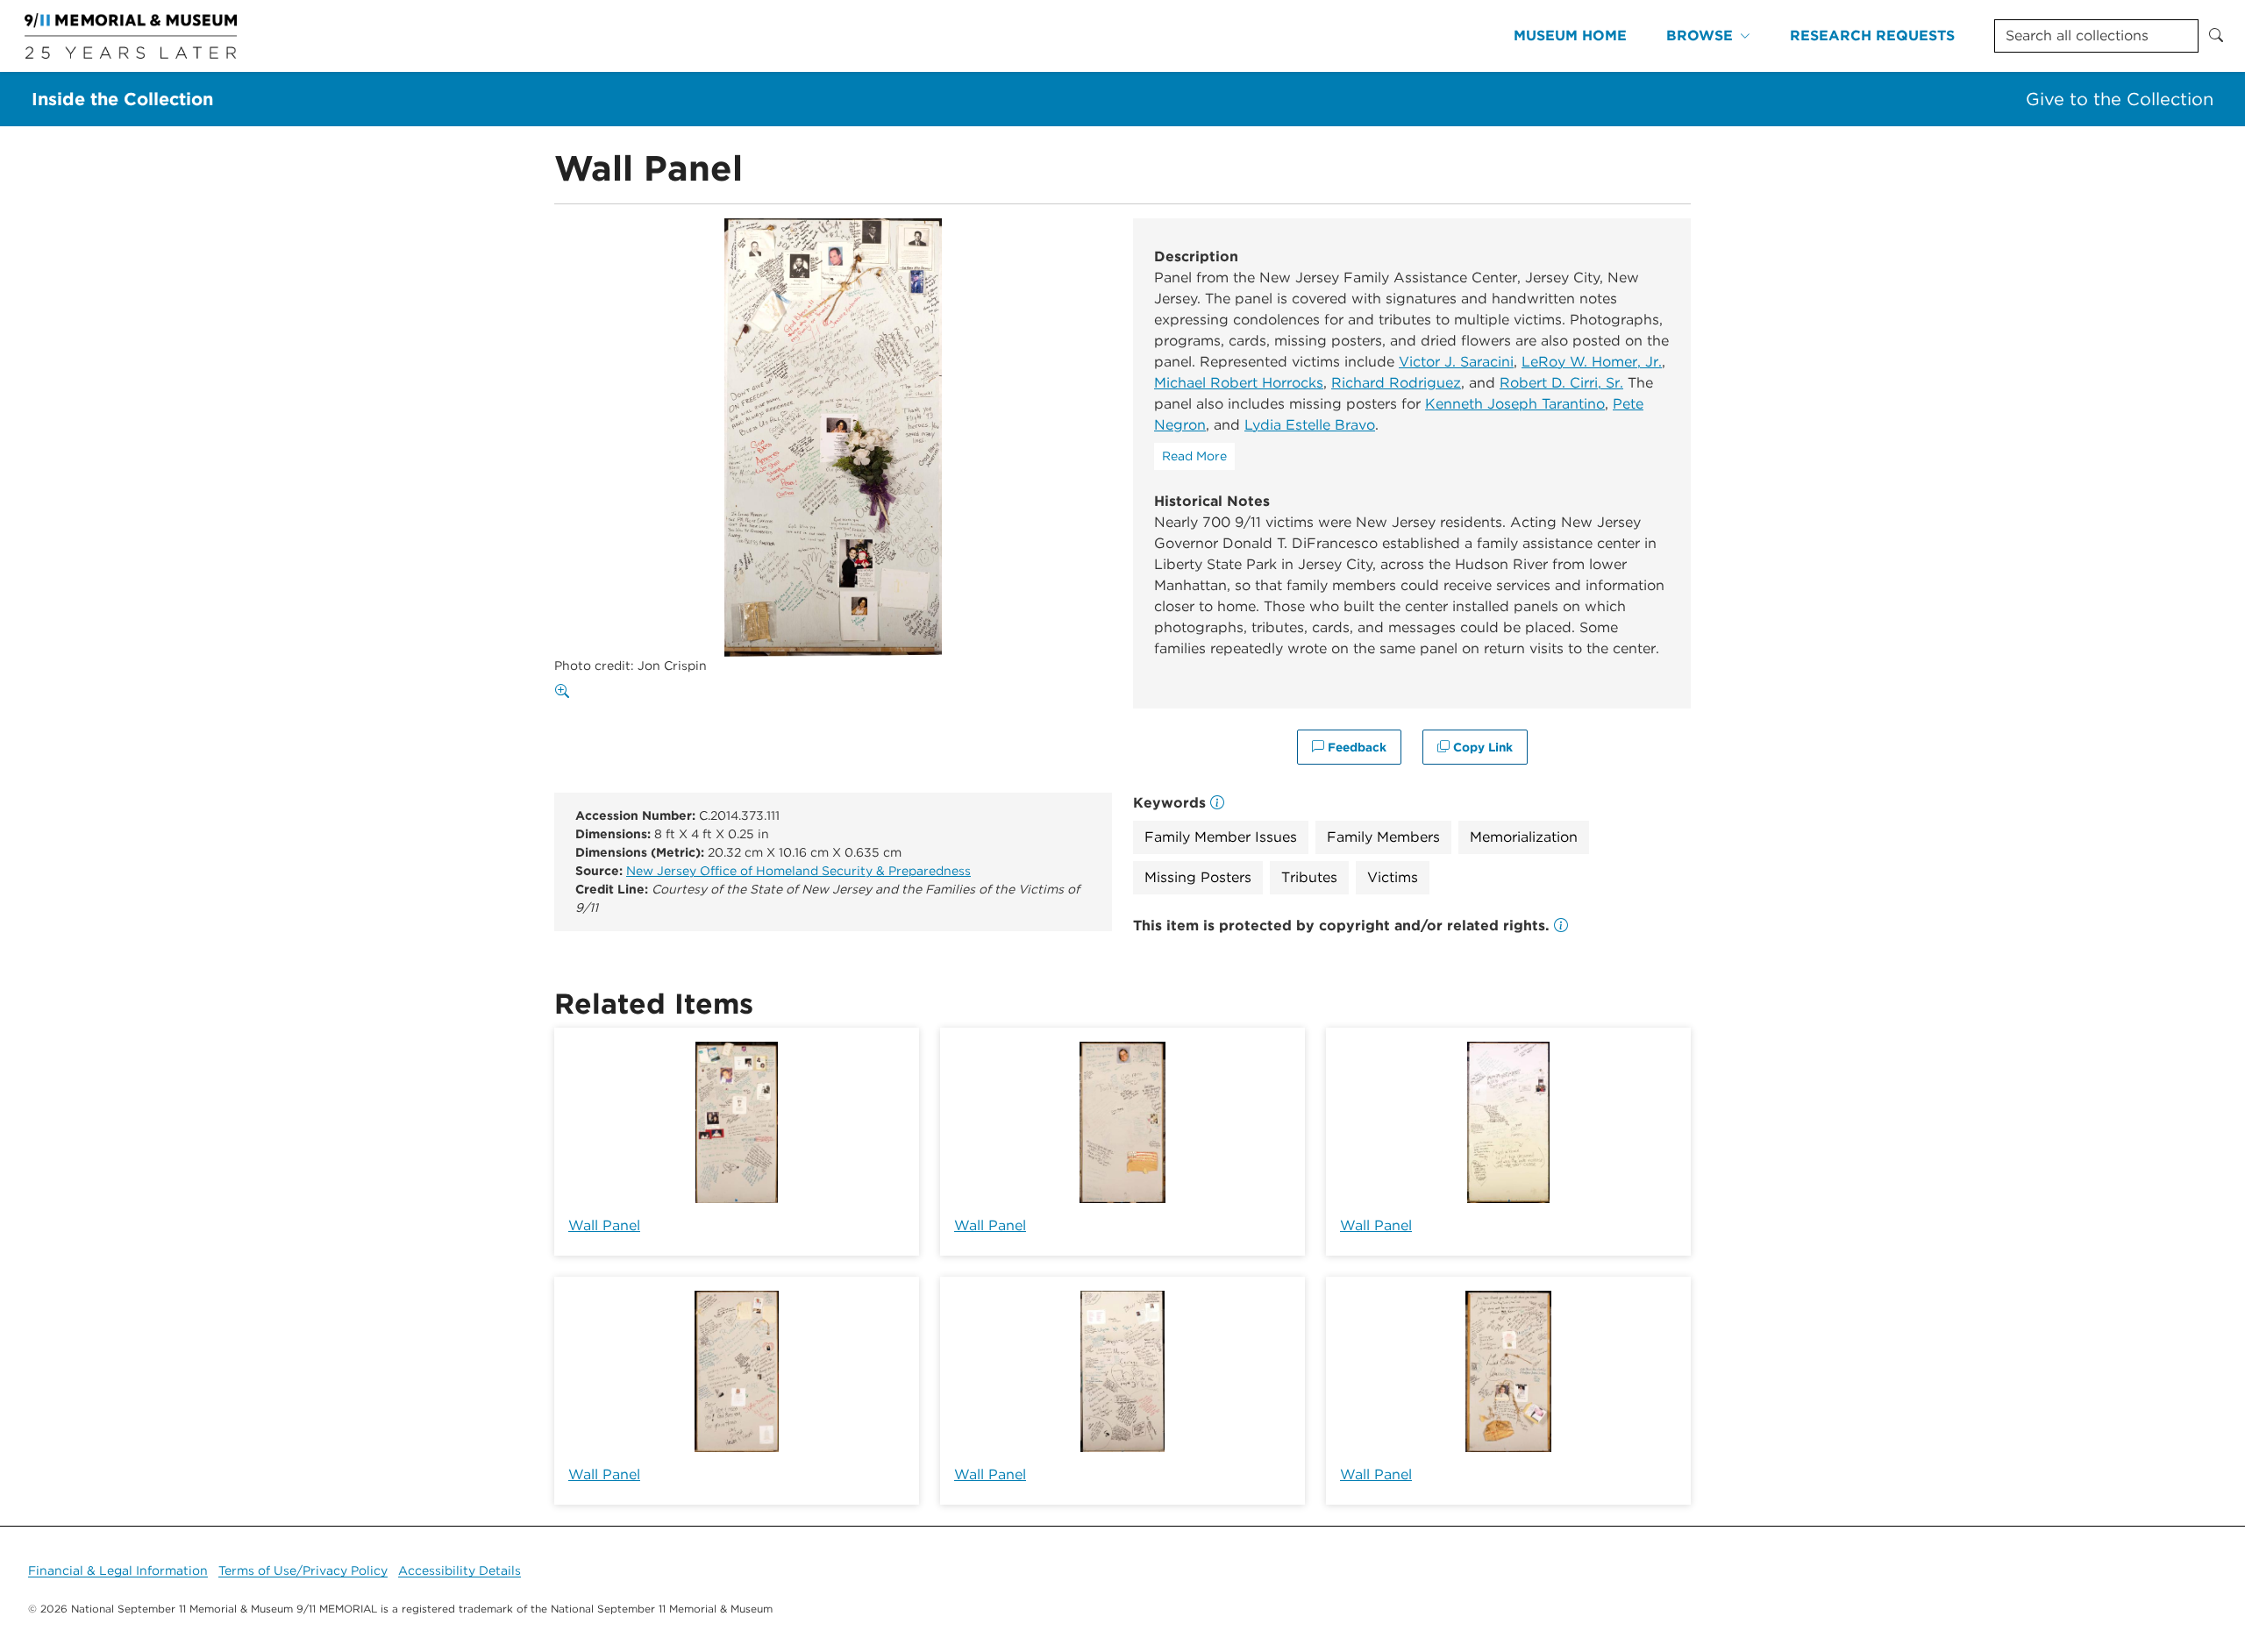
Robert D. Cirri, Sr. (1561, 383)
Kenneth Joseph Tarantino (1515, 404)
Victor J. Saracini (1456, 362)
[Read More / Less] (1194, 456)
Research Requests (1872, 36)
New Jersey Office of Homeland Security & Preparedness (798, 871)
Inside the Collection (122, 99)
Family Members (1383, 837)
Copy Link (1481, 747)
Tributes (1309, 877)
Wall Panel (604, 1225)
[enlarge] (566, 692)
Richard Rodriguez (1396, 383)
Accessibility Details (460, 1570)
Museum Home (1570, 36)
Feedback (1355, 747)
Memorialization (1524, 837)
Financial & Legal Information (118, 1570)
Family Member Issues (1221, 837)
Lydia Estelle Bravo (1310, 425)
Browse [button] (1700, 36)
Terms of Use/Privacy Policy (303, 1570)
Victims (1393, 877)
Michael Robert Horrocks (1239, 383)
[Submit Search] (2216, 36)
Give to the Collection (2120, 99)
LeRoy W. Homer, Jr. (1592, 362)
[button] (1561, 926)
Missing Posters (1198, 877)
